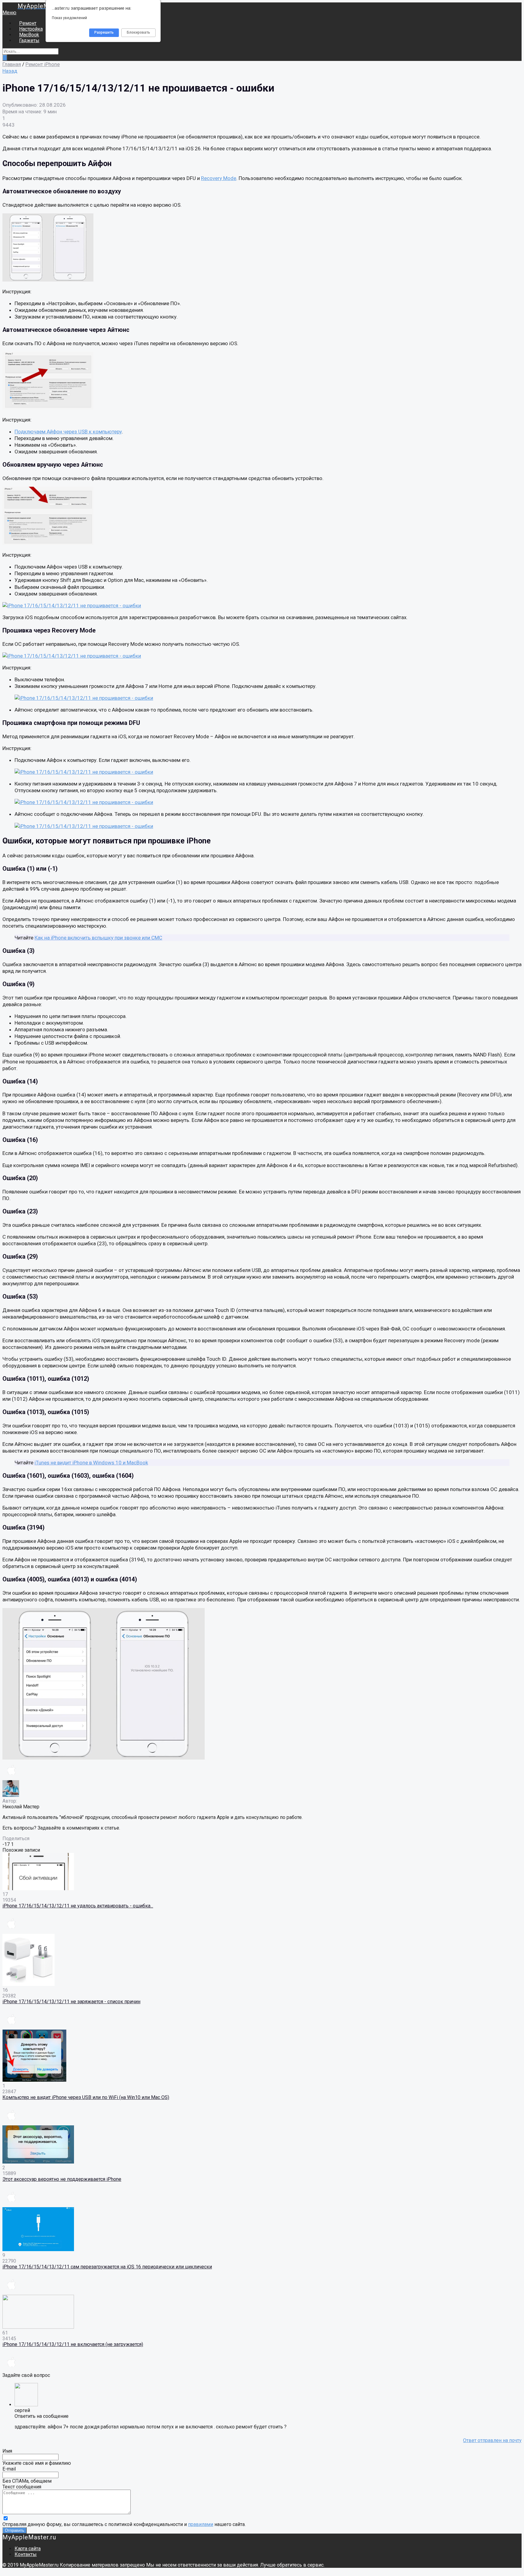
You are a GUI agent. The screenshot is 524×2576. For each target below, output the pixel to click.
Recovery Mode (219, 178)
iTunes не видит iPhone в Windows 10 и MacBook (91, 1463)
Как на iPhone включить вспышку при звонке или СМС (98, 938)
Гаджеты (29, 40)
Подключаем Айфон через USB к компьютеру (68, 432)
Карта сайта (28, 2549)
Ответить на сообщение (42, 2416)
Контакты (26, 2554)
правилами (201, 2524)
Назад (10, 71)
